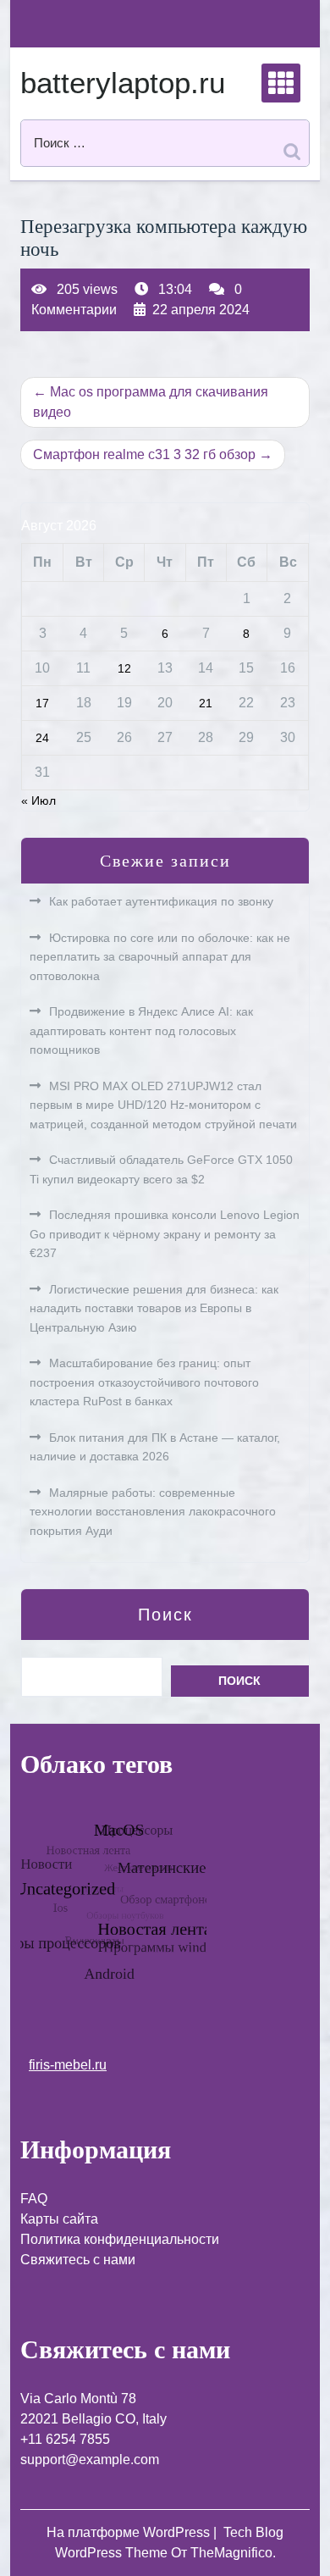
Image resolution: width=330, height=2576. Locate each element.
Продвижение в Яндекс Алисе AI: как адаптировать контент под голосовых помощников (141, 1030)
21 (206, 703)
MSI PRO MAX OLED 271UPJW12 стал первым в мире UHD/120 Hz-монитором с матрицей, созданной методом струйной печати (163, 1105)
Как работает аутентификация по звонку (161, 901)
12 (124, 668)
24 (42, 738)
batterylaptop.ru (123, 83)
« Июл (38, 800)
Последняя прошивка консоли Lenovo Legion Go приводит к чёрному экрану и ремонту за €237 (165, 1234)
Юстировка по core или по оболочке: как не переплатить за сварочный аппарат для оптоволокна (160, 957)
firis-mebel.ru (68, 2065)
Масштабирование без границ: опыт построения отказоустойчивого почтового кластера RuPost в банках (144, 1382)
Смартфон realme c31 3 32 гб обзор (144, 454)
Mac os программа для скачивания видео (151, 402)
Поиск (165, 1615)
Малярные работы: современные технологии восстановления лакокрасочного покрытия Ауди (153, 1512)
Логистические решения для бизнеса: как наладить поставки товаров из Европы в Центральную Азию (154, 1308)
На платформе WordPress (130, 2532)
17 (42, 703)
